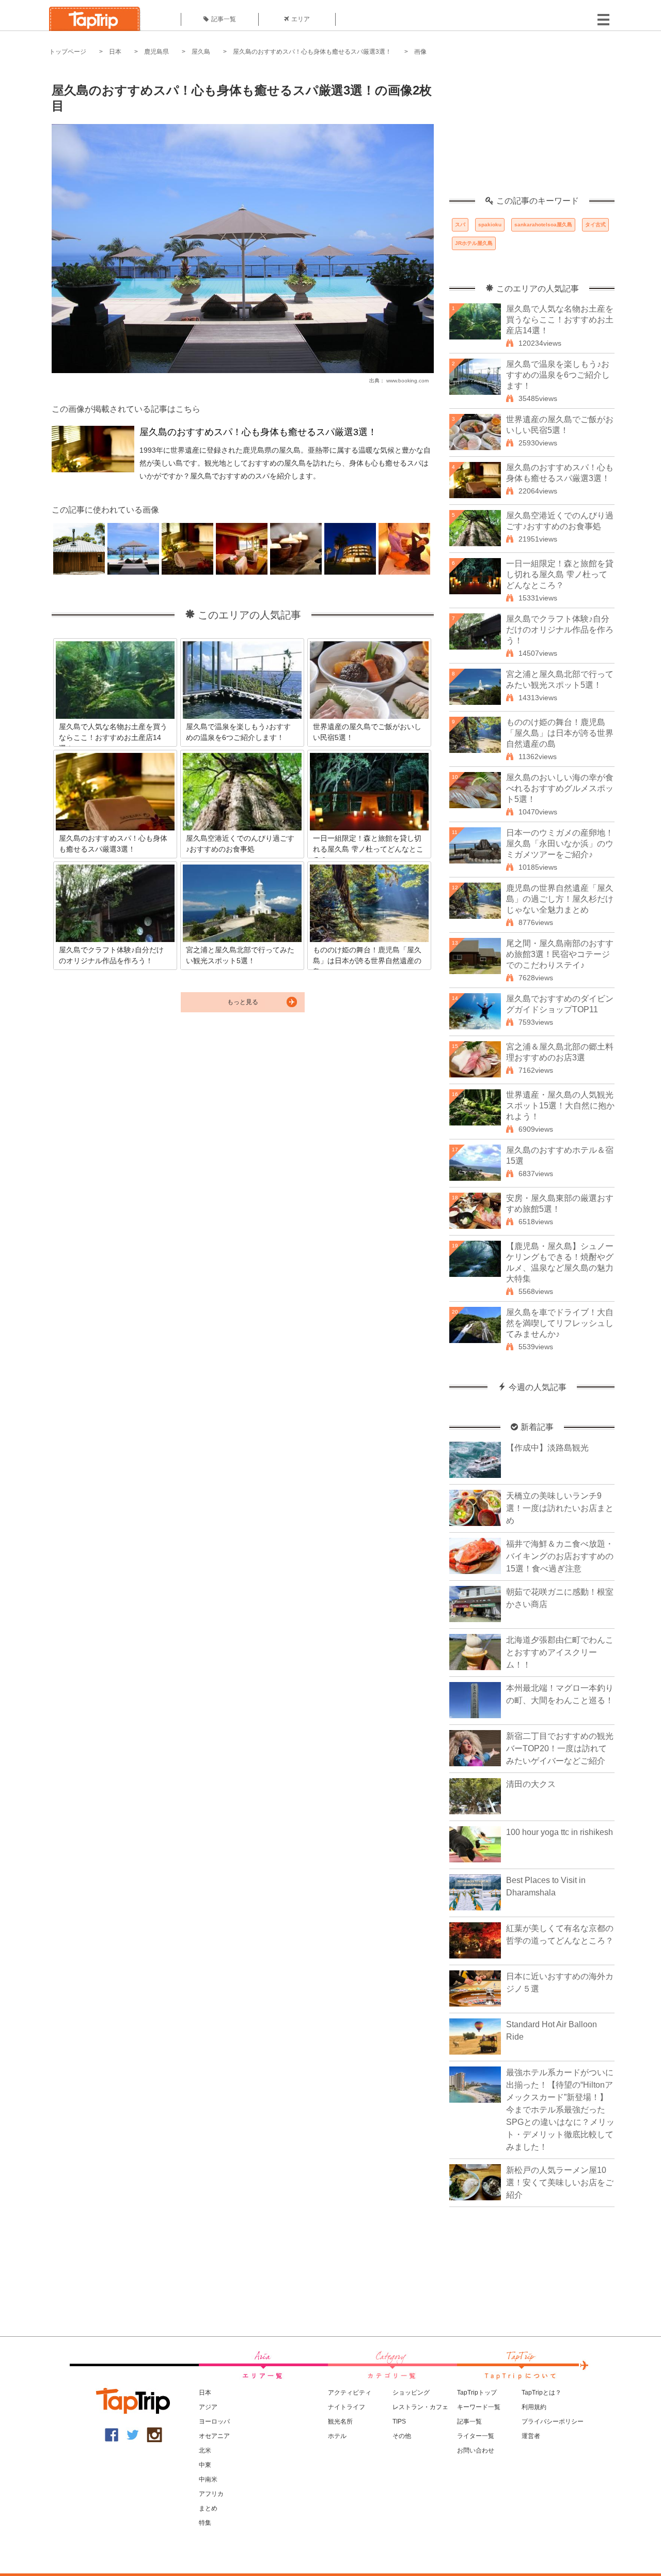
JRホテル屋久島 (474, 243)
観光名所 (340, 2421)
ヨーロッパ (214, 2421)
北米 (205, 2450)
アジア (208, 2407)
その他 (402, 2436)
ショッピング (411, 2393)
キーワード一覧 (479, 2407)
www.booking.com (407, 381)
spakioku (490, 225)
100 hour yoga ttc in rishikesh (560, 1832)
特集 (205, 2523)
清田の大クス (531, 1784)
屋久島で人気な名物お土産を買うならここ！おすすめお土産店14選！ (560, 320)
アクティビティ (350, 2393)
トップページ (68, 52)
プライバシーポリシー (553, 2421)
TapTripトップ (477, 2393)
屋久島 (201, 52)
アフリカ (211, 2494)
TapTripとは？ (541, 2393)
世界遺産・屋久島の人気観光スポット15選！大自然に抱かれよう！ (560, 1106)
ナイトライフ (347, 2407)
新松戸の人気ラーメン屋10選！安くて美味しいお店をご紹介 (560, 2182)
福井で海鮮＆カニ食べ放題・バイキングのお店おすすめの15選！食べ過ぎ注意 (560, 1556)
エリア (301, 19)
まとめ (208, 2508)
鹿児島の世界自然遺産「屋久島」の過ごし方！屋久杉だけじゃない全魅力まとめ (560, 899)
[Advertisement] (532, 132)
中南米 (208, 2479)
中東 (205, 2465)
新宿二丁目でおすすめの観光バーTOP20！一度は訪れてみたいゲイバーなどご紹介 (560, 1748)
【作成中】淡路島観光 (547, 1448)
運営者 (531, 2436)
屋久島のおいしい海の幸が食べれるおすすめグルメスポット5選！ (560, 788)
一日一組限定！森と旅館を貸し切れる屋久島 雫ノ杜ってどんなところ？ (560, 574)
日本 (115, 52)
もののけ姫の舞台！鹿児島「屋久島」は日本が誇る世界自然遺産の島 (560, 733)
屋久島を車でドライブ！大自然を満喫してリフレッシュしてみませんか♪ (560, 1323)
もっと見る (243, 1002)
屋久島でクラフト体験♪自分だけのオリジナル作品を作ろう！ (560, 630)
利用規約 (534, 2407)
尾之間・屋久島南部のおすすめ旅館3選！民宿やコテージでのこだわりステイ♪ (560, 954)
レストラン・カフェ (420, 2407)
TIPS (399, 2421)
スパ (460, 225)
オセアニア (214, 2436)
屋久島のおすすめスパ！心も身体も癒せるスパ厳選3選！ (312, 52)
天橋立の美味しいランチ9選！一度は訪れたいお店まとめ (560, 1508)
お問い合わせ (476, 2450)
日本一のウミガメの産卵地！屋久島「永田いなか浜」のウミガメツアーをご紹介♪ (560, 844)
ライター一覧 (476, 2436)
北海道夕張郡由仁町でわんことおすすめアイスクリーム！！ (560, 1652)
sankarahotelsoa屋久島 (543, 225)
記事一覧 (224, 19)
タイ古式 (595, 225)
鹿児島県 (156, 52)
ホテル (337, 2436)
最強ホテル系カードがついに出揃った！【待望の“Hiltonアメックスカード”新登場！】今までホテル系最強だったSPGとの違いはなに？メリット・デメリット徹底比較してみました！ (560, 2110)
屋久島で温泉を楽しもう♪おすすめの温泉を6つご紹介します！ (558, 375)
